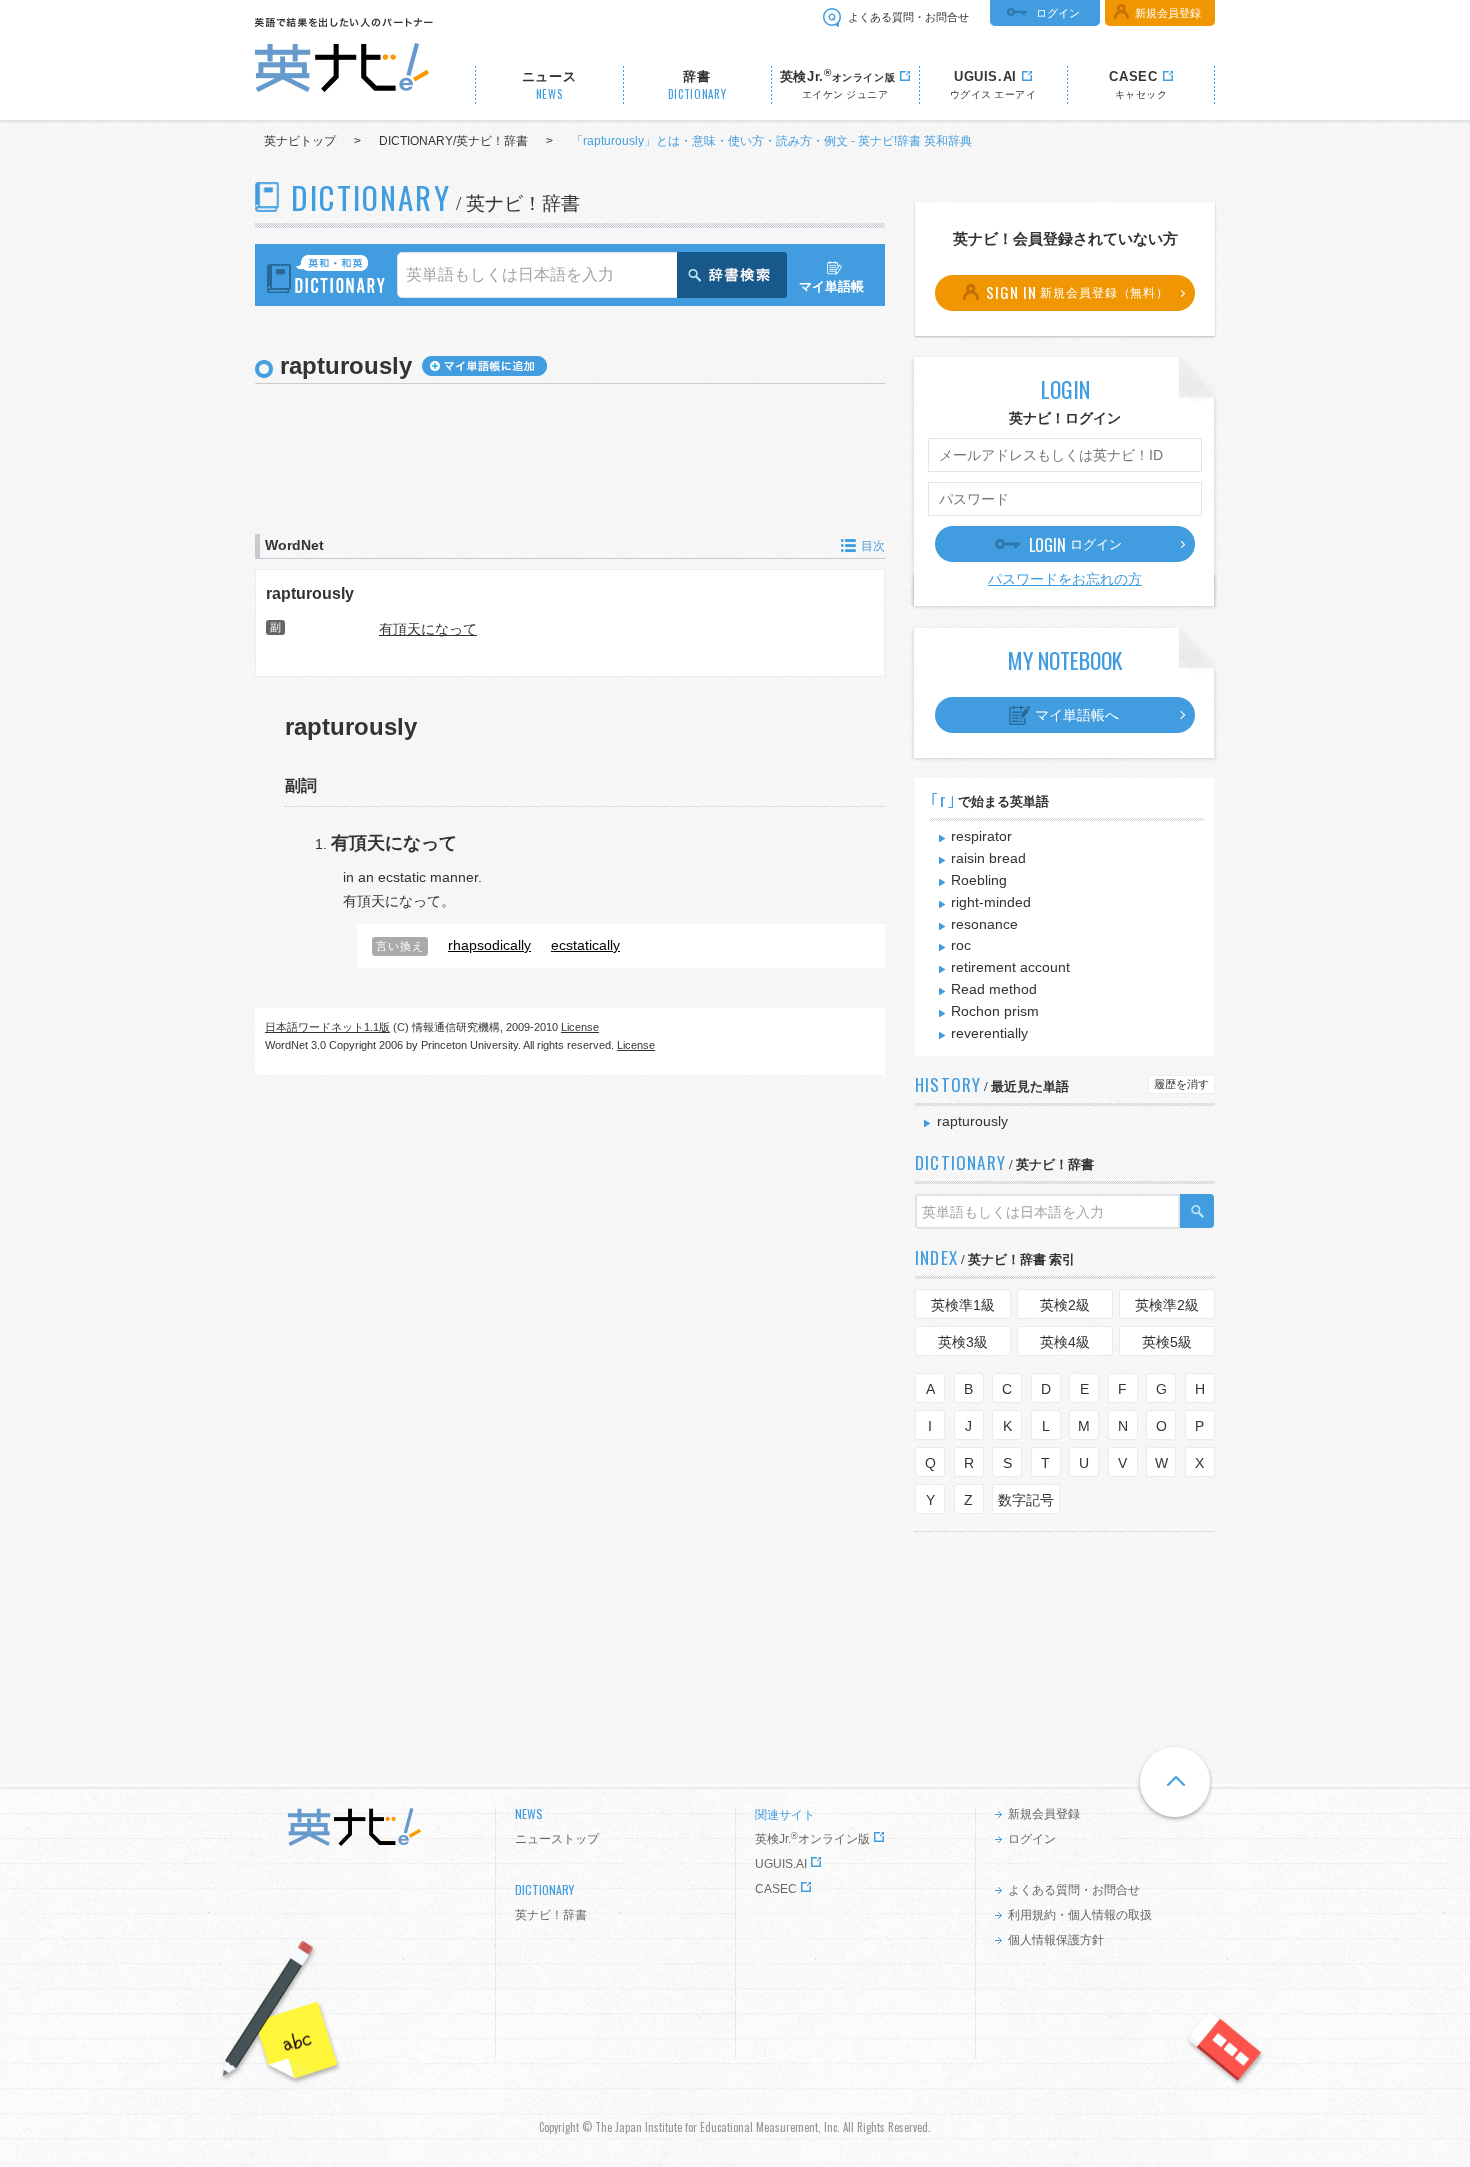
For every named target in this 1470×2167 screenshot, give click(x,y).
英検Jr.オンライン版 (812, 1839)
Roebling (979, 880)
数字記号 (1026, 1500)
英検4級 (1065, 1342)
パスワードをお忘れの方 (1065, 579)
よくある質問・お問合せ (908, 17)
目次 (873, 546)
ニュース (549, 85)
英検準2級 (1167, 1305)
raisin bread (988, 858)
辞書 (697, 85)
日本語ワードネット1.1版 (327, 1027)
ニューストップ (557, 1839)
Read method (994, 989)
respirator (981, 836)
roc (961, 945)
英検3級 (963, 1342)
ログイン (1058, 13)
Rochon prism (995, 1011)
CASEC (776, 1889)
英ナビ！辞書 (551, 1915)
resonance (984, 924)
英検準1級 (963, 1305)
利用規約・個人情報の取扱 (1080, 1915)
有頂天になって (428, 629)
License (580, 1027)
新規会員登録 (1168, 13)
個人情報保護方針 (1056, 1940)
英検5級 (1167, 1342)
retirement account (1010, 967)
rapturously (310, 593)
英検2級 (1065, 1305)
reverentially (989, 1033)
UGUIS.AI (781, 1864)
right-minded (991, 902)
